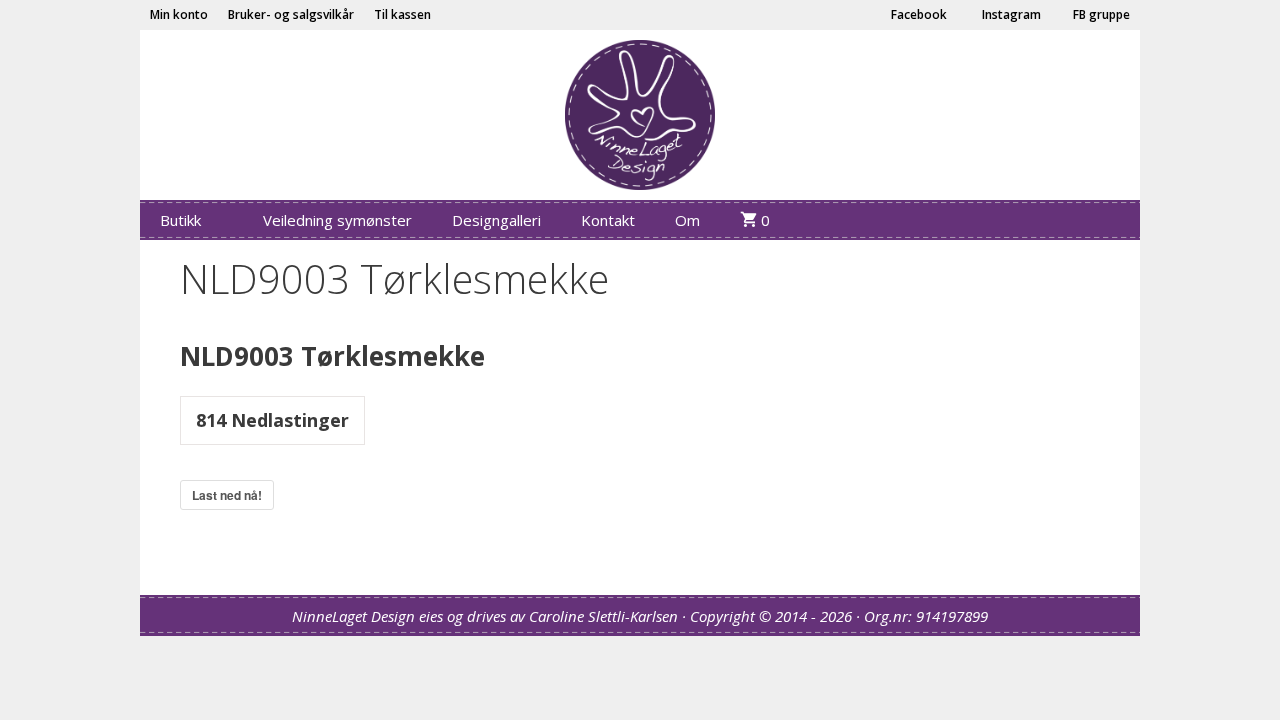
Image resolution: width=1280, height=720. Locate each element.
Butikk (180, 220)
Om (687, 220)
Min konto (179, 14)
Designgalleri (496, 220)
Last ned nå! (227, 495)
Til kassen (402, 14)
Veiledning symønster (337, 220)
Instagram (1010, 14)
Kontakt (608, 220)
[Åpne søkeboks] (1110, 220)
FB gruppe (1100, 14)
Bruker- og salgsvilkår (291, 14)
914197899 (952, 616)
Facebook (917, 14)
